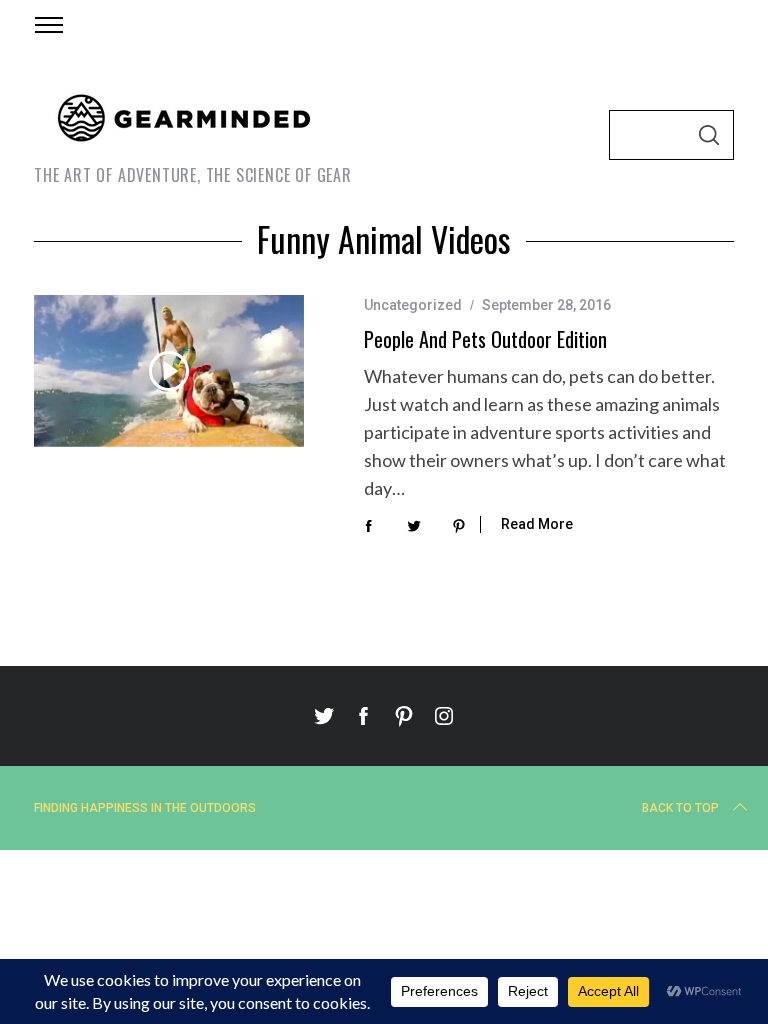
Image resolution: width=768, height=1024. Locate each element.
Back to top (680, 808)
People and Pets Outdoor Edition (485, 339)
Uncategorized (413, 305)
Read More (537, 524)
